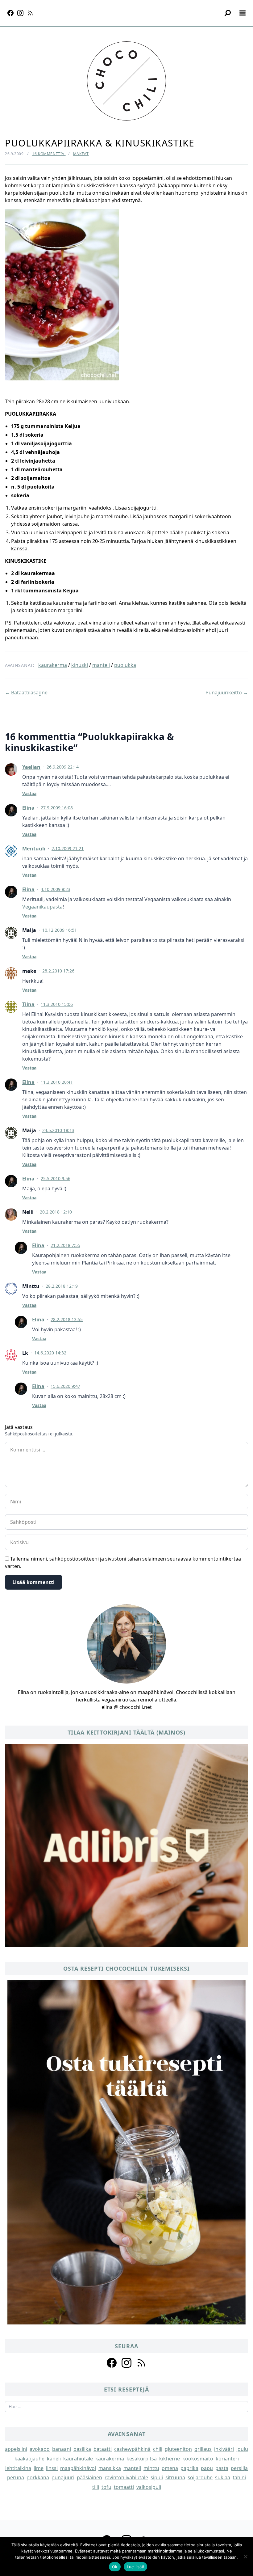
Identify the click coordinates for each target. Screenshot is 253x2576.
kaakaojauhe (29, 2459)
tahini (239, 2477)
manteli (101, 665)
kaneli (54, 2459)
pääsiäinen (89, 2477)
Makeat (81, 154)
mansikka (110, 2468)
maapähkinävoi (78, 2468)
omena (170, 2468)
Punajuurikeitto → (227, 693)
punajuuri (63, 2477)
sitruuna (175, 2477)
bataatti (103, 2449)
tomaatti (124, 2487)
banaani (62, 2449)
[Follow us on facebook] (112, 2363)
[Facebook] (10, 13)
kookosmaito (198, 2459)
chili (158, 2449)
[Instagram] (20, 13)
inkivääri (224, 2449)
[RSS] (30, 13)
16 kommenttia (49, 154)
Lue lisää (135, 2567)
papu (207, 2468)
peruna (16, 2477)
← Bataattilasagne (26, 693)
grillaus (203, 2449)
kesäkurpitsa (142, 2459)
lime (39, 2468)
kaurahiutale (78, 2459)
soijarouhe (200, 2477)
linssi (52, 2468)
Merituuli (34, 849)
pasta (222, 2468)
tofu (106, 2487)
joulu (242, 2449)
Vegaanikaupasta (42, 907)
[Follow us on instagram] (126, 2363)
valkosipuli (149, 2487)
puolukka (125, 665)
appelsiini (16, 2449)
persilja (239, 2468)
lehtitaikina (18, 2468)
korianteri (227, 2459)
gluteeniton (178, 2449)
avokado (40, 2449)
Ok (115, 2567)
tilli (96, 2487)
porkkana (38, 2477)
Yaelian (31, 767)
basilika (82, 2449)
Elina (28, 808)
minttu (151, 2468)
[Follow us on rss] (141, 2363)
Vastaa (29, 793)
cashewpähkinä (132, 2449)
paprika (189, 2468)
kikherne (170, 2459)
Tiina (28, 1004)
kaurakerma (53, 665)
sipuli (157, 2477)
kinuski (80, 665)
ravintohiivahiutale (126, 2477)
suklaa (223, 2477)
